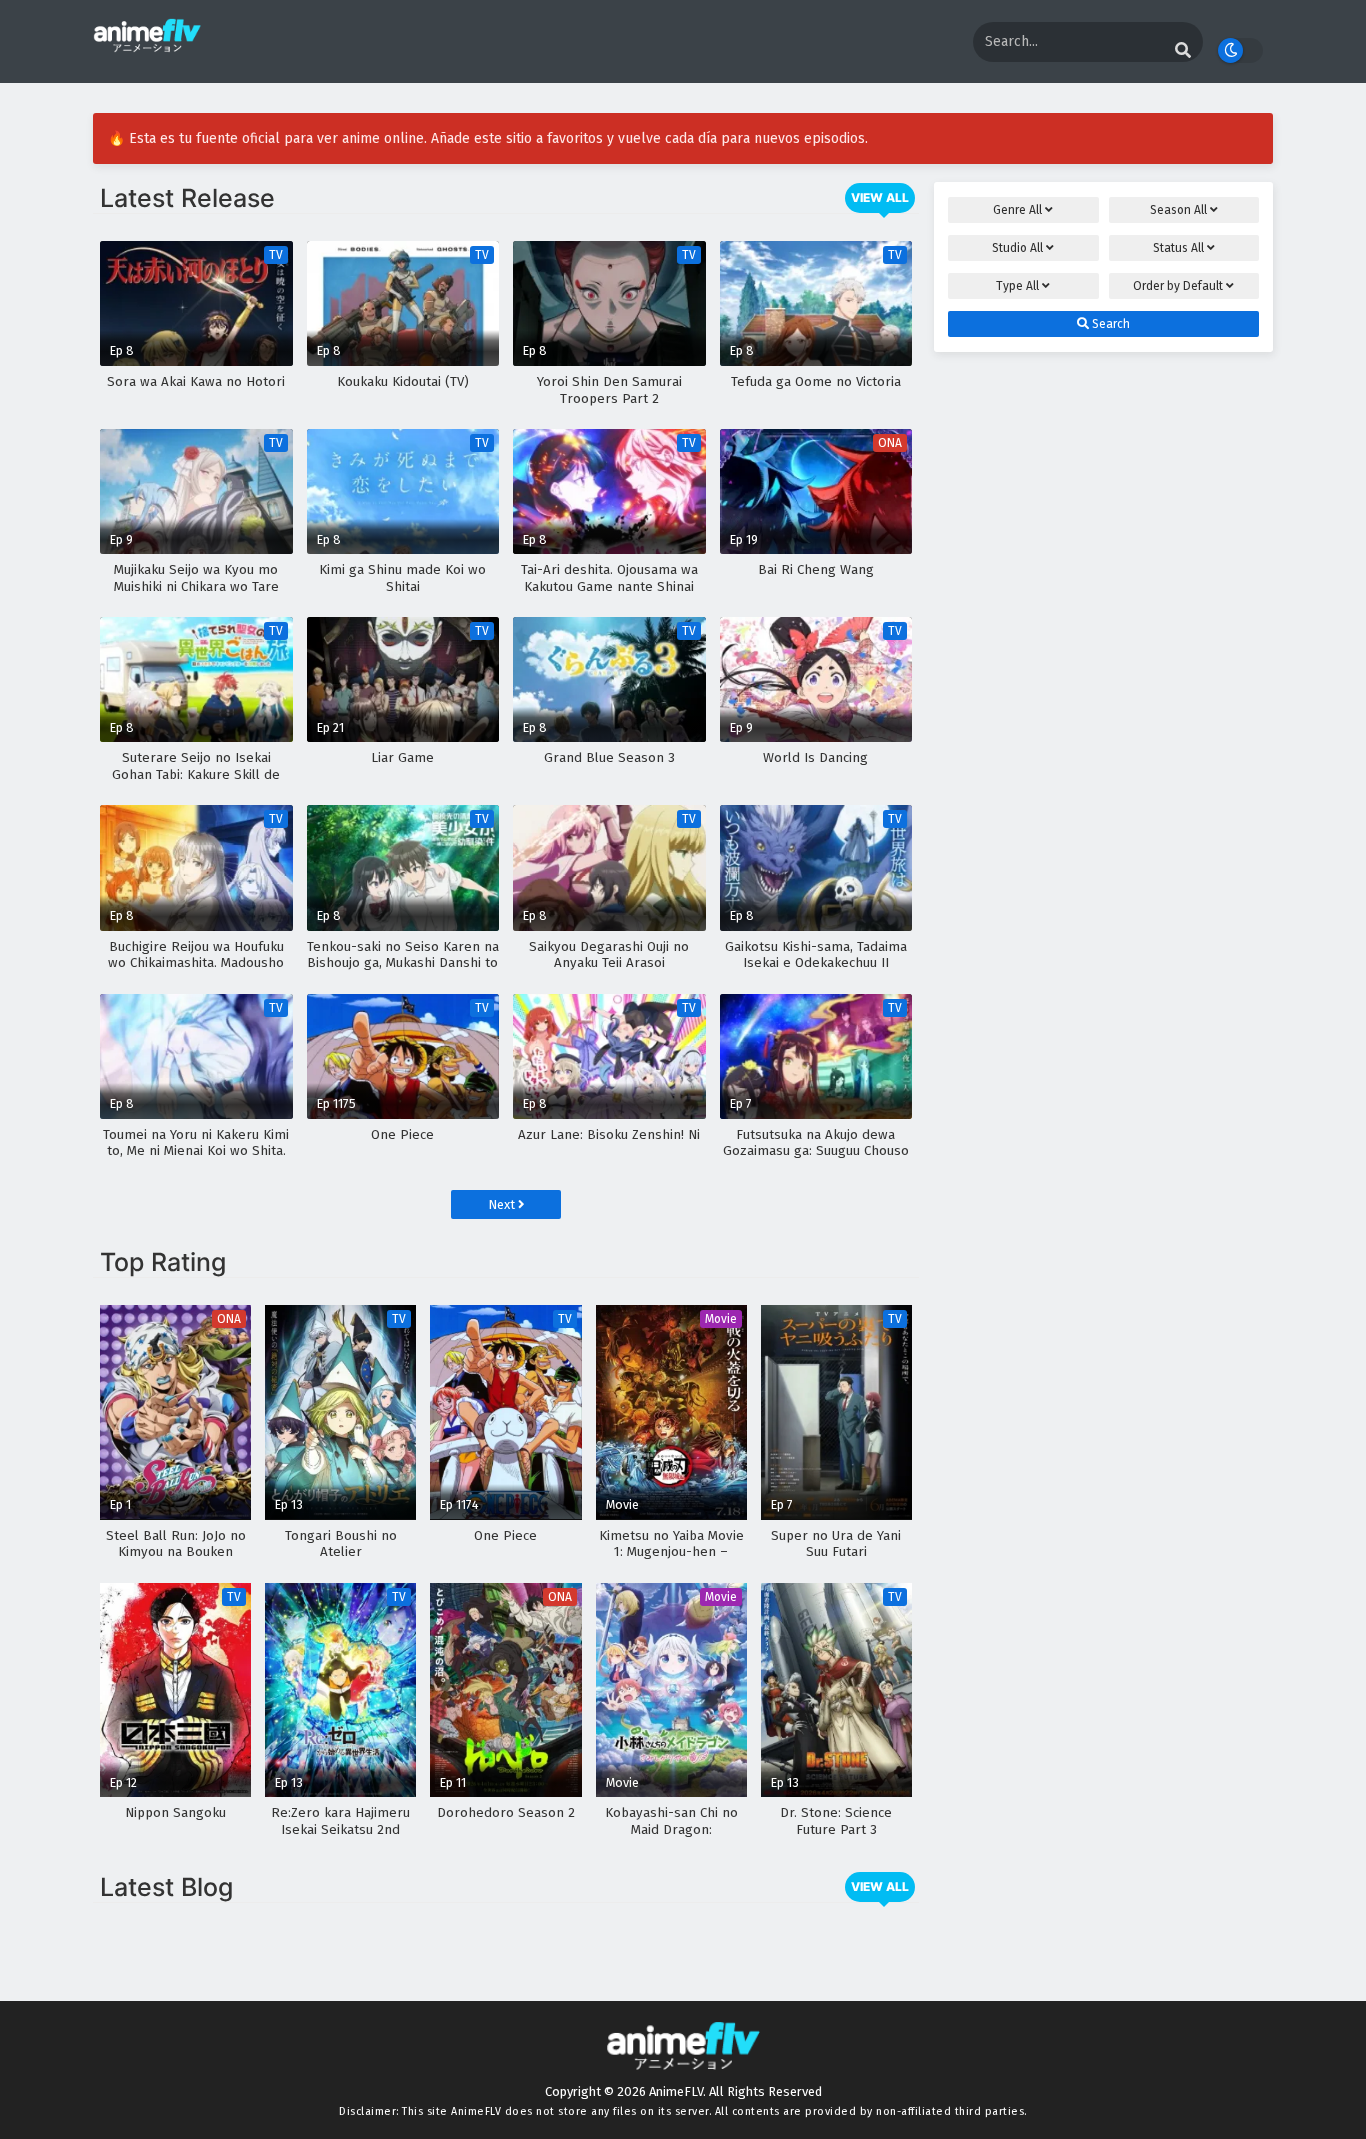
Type (1017, 286)
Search (1109, 324)
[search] (1183, 51)
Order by (1178, 286)
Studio (1017, 248)
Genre (1017, 210)
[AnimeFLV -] (147, 43)
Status (1178, 248)
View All (880, 197)
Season (1178, 210)
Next (503, 1204)
